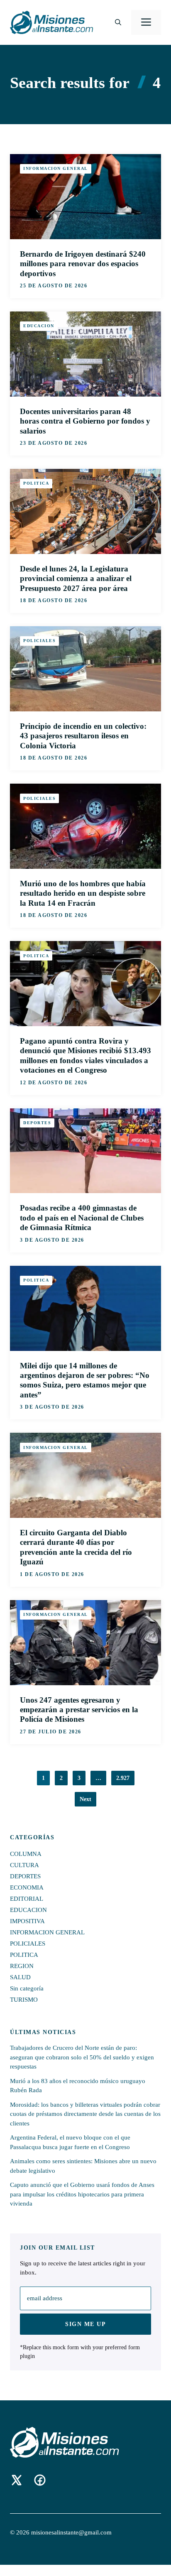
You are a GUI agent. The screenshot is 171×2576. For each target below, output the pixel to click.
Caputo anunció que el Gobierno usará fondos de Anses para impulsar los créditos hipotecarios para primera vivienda (82, 2194)
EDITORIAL (27, 1899)
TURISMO (24, 2000)
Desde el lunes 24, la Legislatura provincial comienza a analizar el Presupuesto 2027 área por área (76, 578)
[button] (118, 22)
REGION (22, 1966)
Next (85, 1799)
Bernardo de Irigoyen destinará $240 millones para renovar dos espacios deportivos (83, 264)
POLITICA (36, 483)
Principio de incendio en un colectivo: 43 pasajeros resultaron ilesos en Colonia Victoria (83, 736)
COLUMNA (26, 1854)
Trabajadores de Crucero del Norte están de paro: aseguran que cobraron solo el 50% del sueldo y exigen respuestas (82, 2057)
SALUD (20, 1977)
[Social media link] (17, 2480)
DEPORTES (37, 1123)
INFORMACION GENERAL (56, 168)
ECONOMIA (27, 1887)
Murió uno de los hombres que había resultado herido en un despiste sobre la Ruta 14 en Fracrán (83, 893)
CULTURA (24, 1865)
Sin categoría (27, 1988)
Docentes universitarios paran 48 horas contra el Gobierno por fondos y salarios (85, 421)
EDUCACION (39, 326)
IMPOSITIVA (27, 1921)
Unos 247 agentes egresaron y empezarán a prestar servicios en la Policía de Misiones (79, 1710)
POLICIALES (39, 641)
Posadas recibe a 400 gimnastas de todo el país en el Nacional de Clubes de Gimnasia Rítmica (82, 1218)
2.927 (123, 1778)
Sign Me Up (85, 2324)
